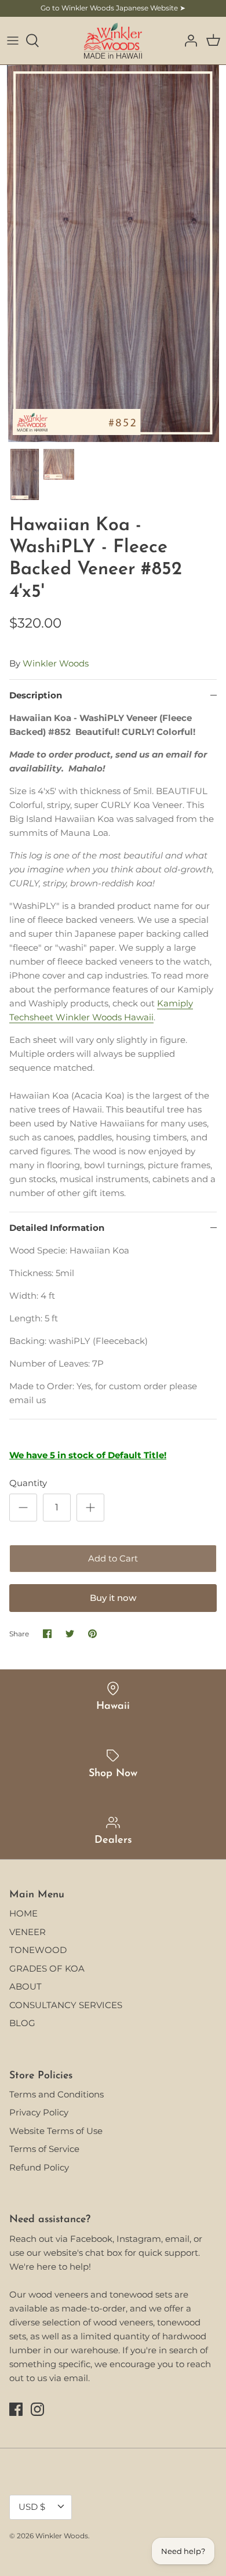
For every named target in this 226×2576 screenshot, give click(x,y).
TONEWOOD (38, 1950)
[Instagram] (37, 2409)
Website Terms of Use (56, 2131)
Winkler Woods (56, 663)
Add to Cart (113, 1558)
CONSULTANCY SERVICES (66, 2005)
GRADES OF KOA (47, 1968)
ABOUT (25, 1986)
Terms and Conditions (57, 2094)
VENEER (28, 1932)
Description (36, 695)
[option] (113, 253)
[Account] (188, 41)
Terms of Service (44, 2149)
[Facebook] (16, 2409)
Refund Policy (39, 2167)
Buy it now (113, 1598)
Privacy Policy (39, 2112)
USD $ (32, 2507)
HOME (23, 1913)
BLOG (22, 2023)
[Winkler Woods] (113, 41)
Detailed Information (57, 1228)
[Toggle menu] (13, 41)
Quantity (28, 1483)
